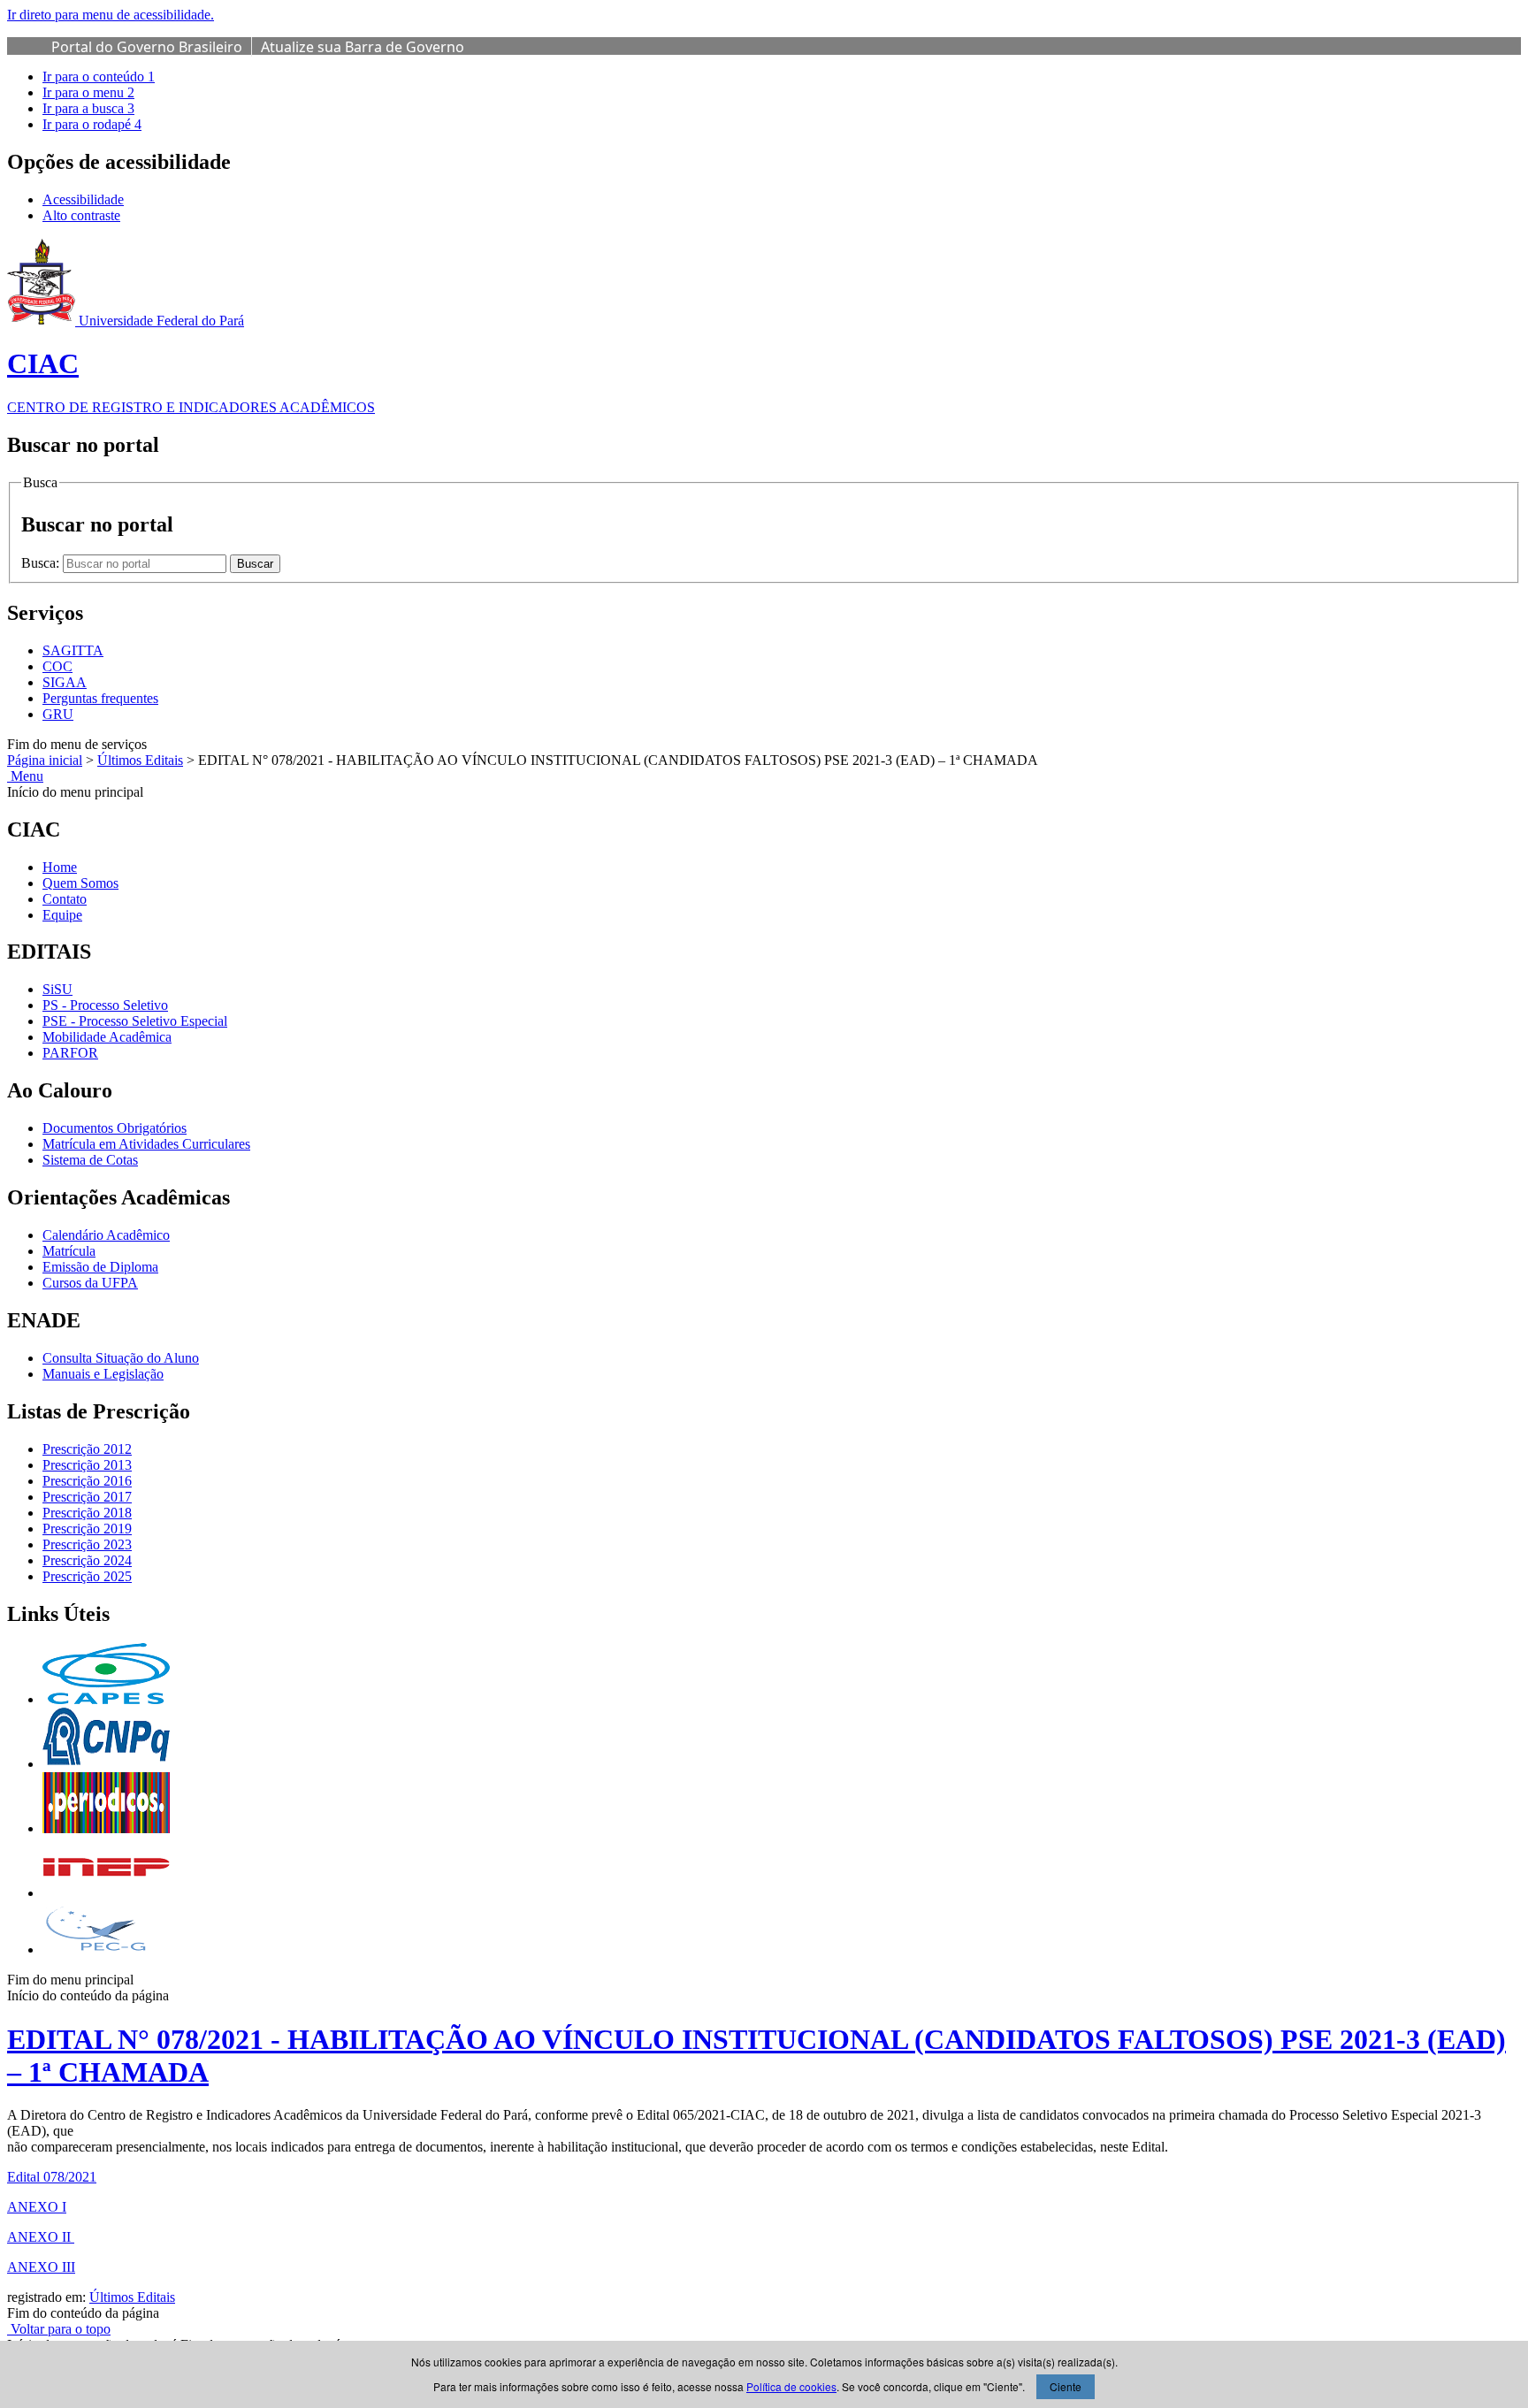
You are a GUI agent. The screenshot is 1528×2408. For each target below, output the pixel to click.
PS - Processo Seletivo (105, 1005)
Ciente (1066, 2386)
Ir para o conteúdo (99, 76)
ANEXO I (37, 2207)
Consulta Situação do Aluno (121, 1358)
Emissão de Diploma (100, 1267)
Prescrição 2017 (87, 1497)
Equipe (62, 915)
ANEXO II (41, 2237)
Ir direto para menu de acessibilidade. (111, 15)
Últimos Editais (140, 760)
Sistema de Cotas (90, 1160)
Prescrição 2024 (87, 1560)
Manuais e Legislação (103, 1374)
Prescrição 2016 (87, 1481)
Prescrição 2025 (87, 1576)
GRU (58, 714)
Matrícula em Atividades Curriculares (146, 1144)
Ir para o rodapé (92, 124)
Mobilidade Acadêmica (107, 1037)
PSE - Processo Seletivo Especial (135, 1021)
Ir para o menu (88, 92)
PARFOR (70, 1053)
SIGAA (65, 682)
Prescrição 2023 (87, 1544)
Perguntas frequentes (100, 698)
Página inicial (45, 760)
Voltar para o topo (59, 2329)
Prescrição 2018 (87, 1513)
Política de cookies (791, 2386)
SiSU (57, 989)
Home (60, 867)
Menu (25, 776)
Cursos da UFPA (90, 1283)
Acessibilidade (83, 199)
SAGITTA (73, 650)
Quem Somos (80, 883)
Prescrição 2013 (87, 1465)
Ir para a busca (88, 108)
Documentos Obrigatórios (115, 1128)
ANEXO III (41, 2267)
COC (57, 666)
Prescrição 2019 (87, 1529)
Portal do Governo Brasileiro (147, 47)
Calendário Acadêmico (106, 1235)
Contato (65, 899)
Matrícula (69, 1251)
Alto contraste (81, 215)
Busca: (42, 563)
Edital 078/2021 (52, 2177)
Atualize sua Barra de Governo (363, 47)
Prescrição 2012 (87, 1449)
